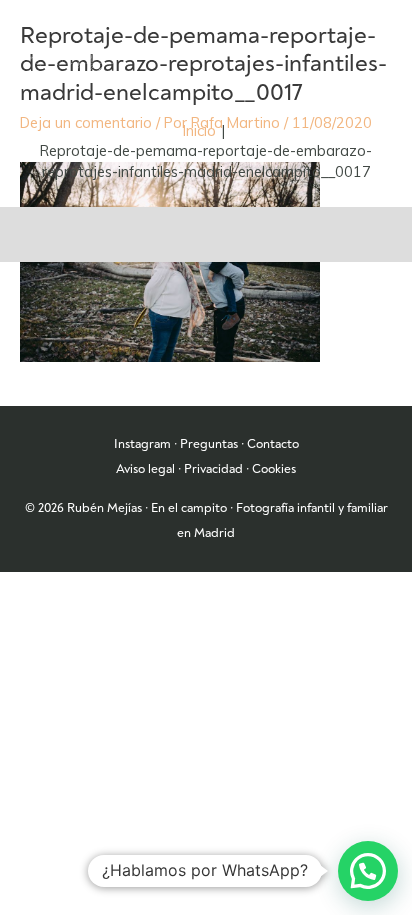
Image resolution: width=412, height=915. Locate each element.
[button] (368, 871)
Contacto (273, 444)
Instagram (142, 444)
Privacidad (213, 469)
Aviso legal (145, 469)
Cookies (274, 469)
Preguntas (209, 444)
